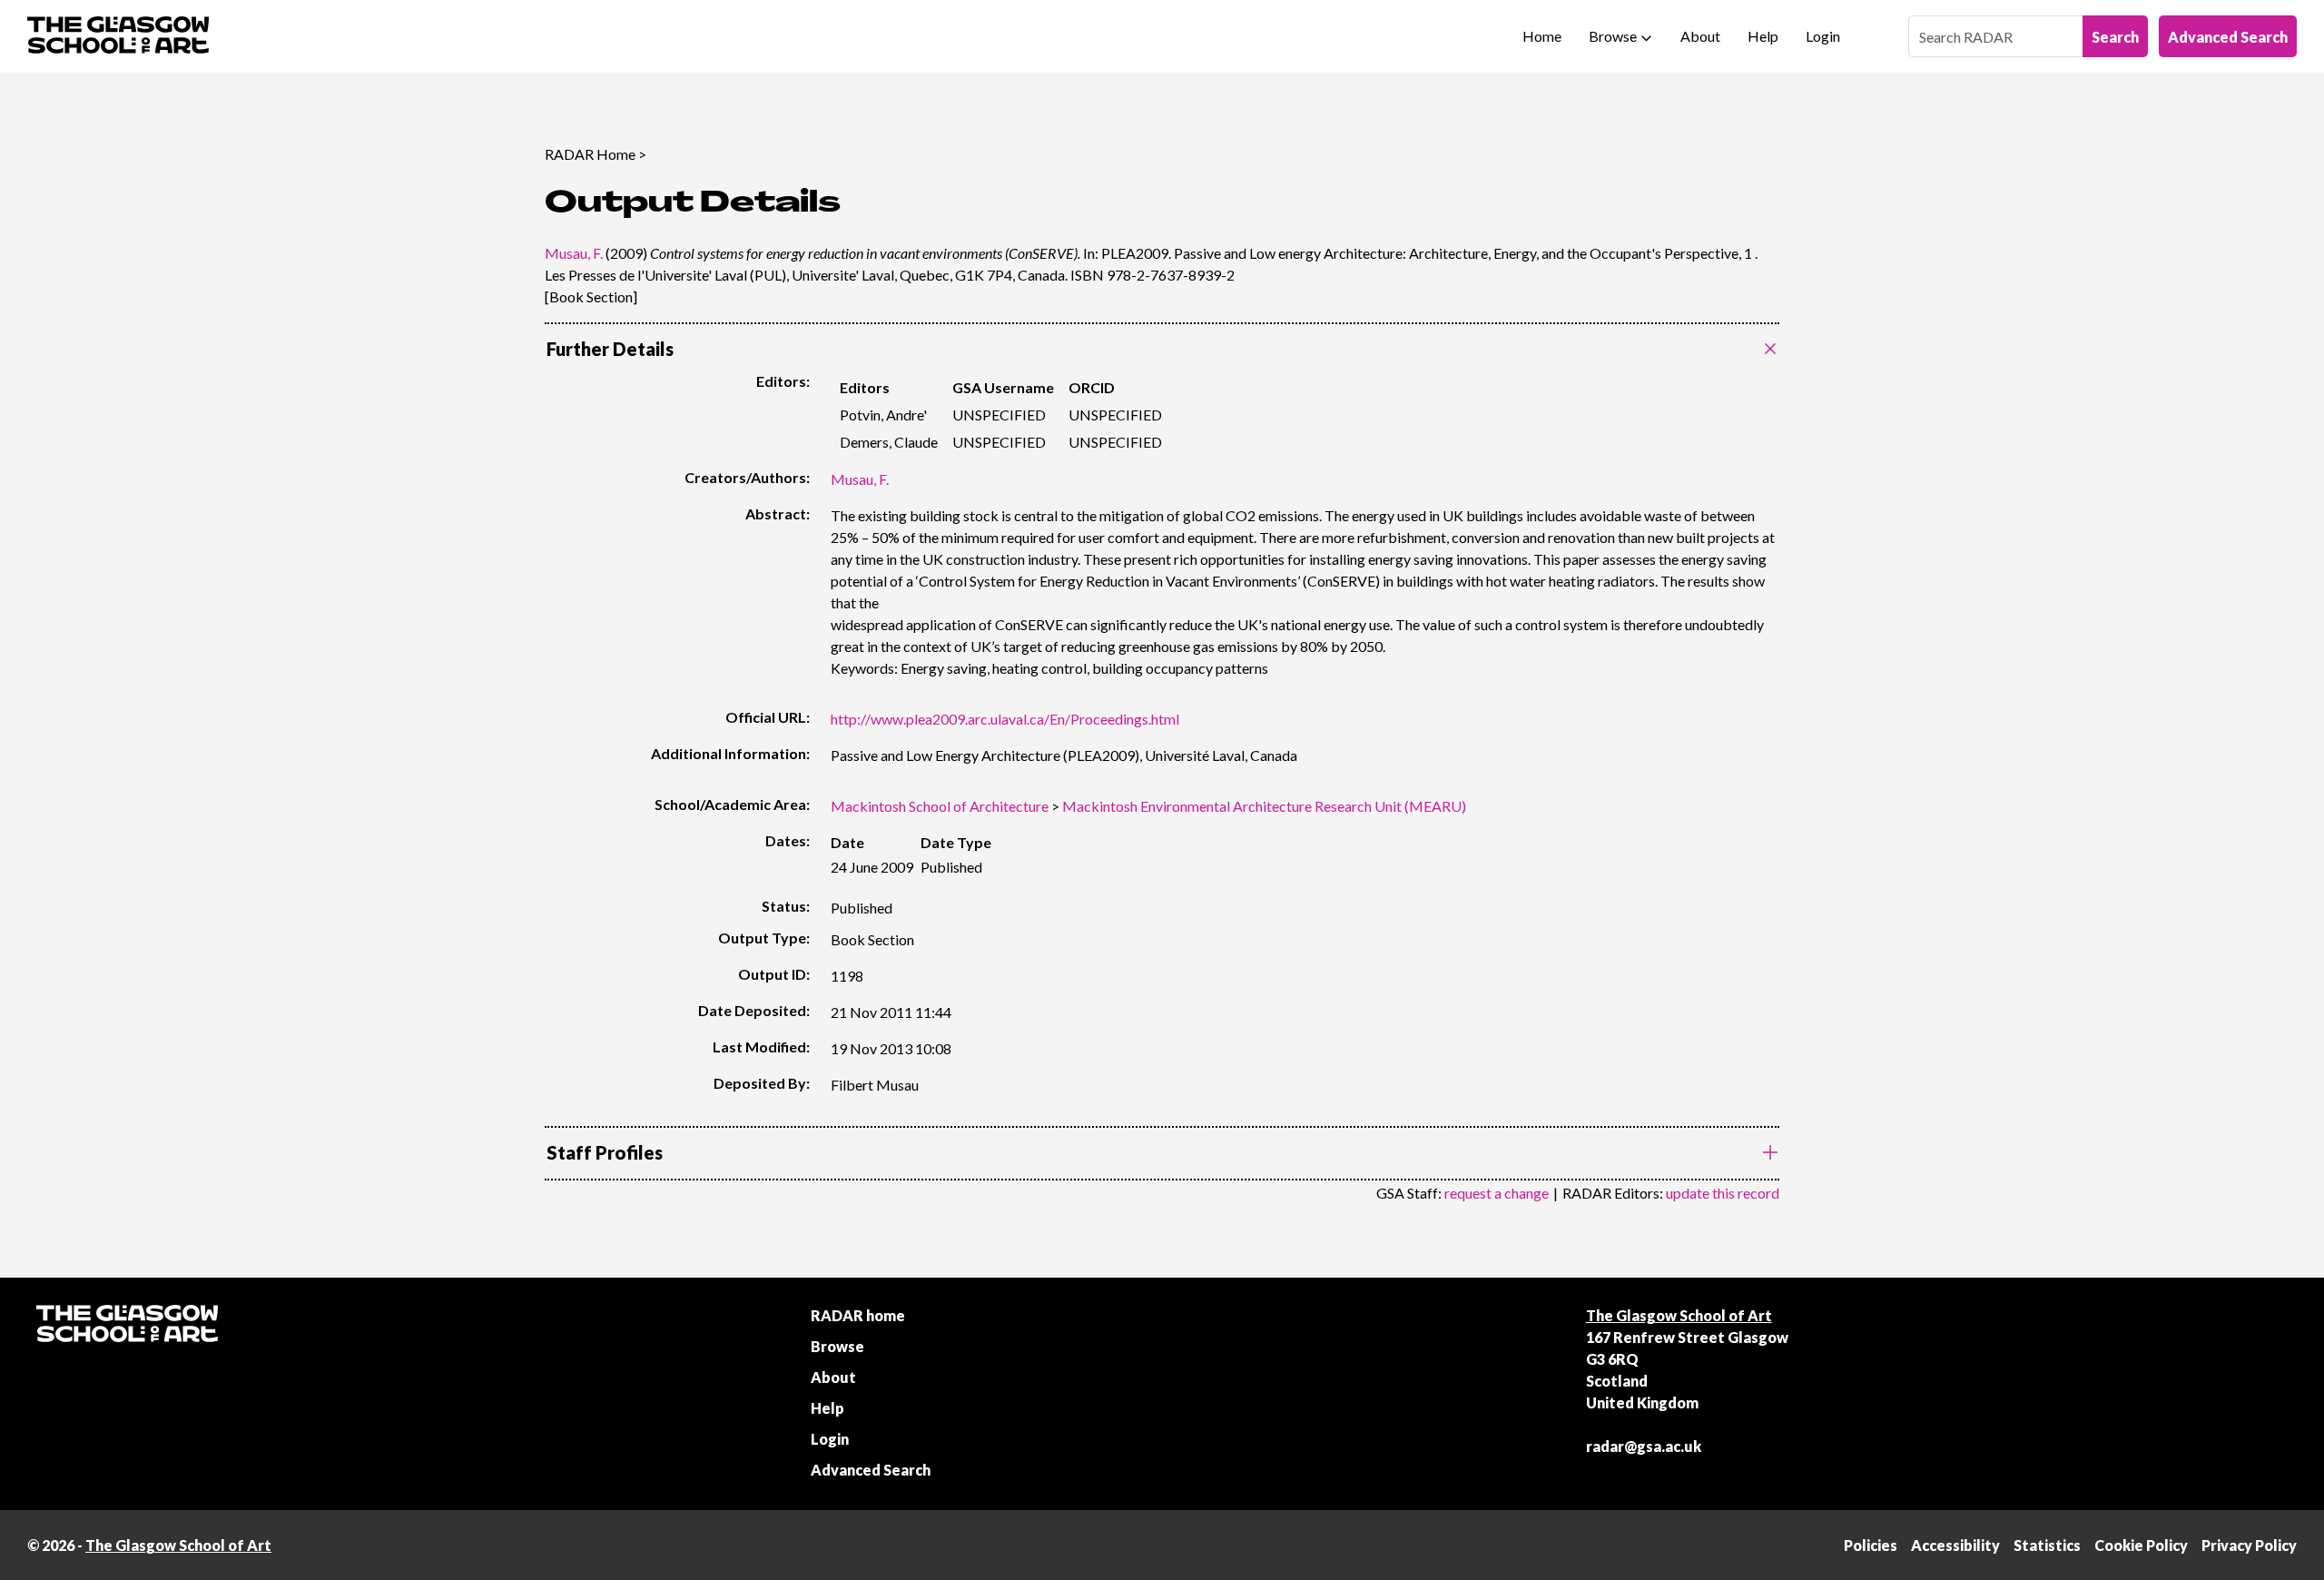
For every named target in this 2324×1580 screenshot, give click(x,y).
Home (1542, 36)
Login (1823, 36)
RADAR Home (590, 154)
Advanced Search (2228, 37)
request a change (1497, 1193)
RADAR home (858, 1315)
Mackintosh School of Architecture (940, 806)
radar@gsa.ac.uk (1644, 1446)
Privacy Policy (2249, 1545)
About (1700, 36)
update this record (1723, 1193)
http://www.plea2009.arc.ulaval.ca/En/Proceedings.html (1005, 719)
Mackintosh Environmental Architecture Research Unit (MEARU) (1264, 806)
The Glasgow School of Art (1679, 1315)
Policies (1871, 1545)
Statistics (2047, 1545)
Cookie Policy (2141, 1545)
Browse (1613, 36)
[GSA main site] (118, 36)
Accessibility (1955, 1545)
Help (1763, 36)
